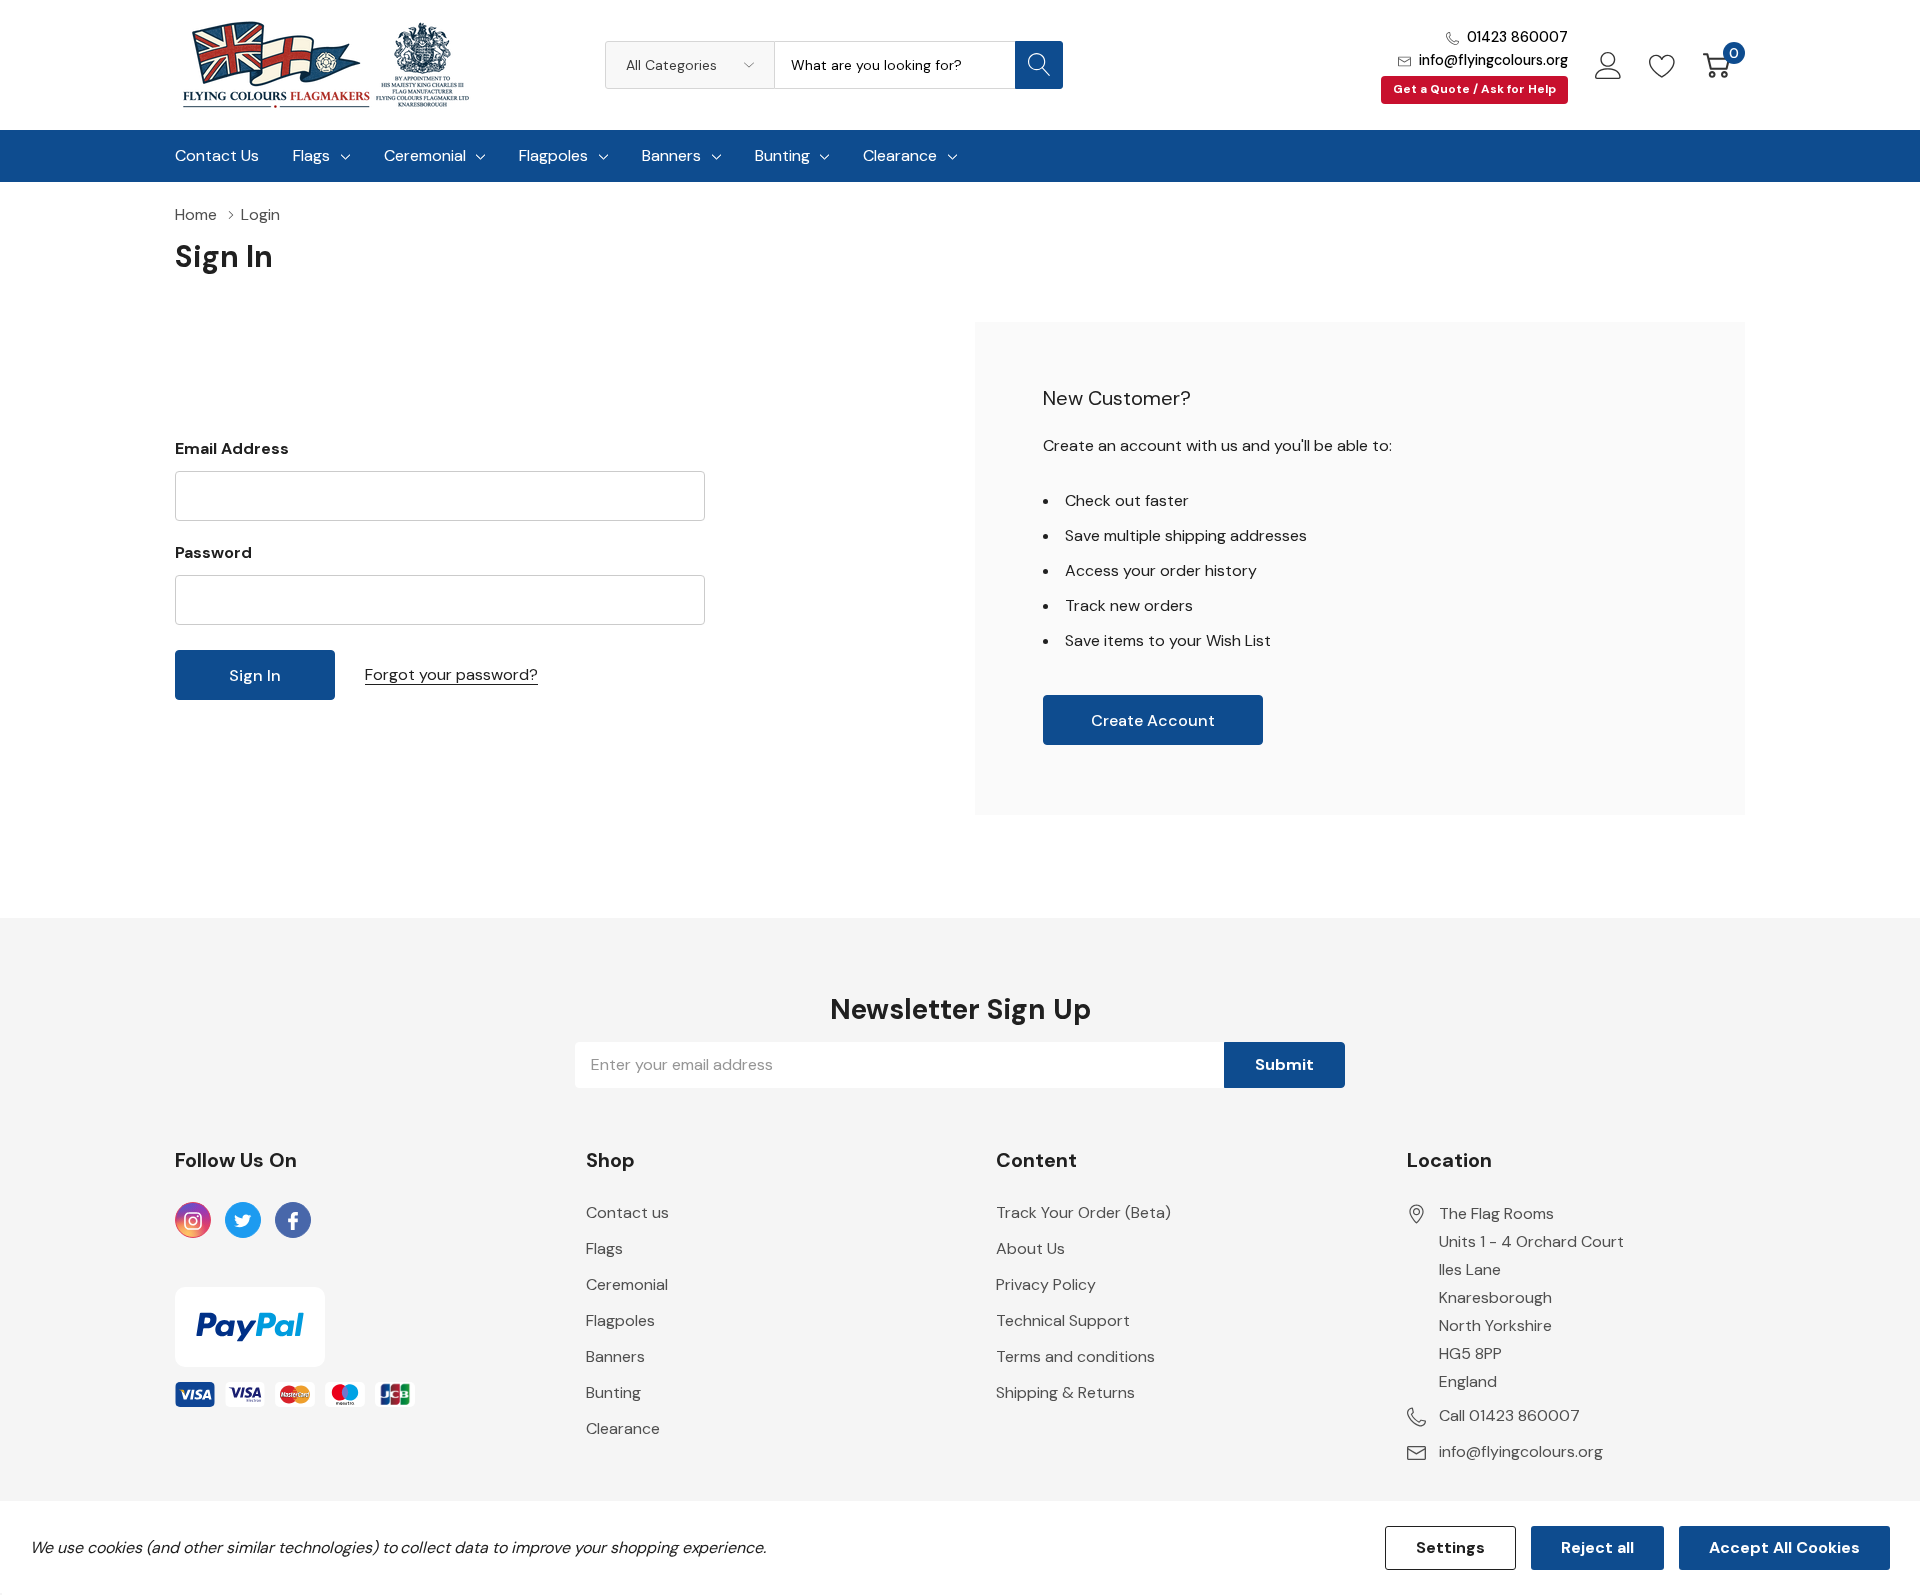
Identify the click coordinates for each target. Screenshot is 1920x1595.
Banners (671, 155)
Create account (1153, 720)
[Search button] (1039, 65)
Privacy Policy (1046, 1284)
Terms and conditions (1075, 1356)
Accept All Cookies (1784, 1547)
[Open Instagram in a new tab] (193, 1221)
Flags (311, 155)
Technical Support (1063, 1320)
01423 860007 (1517, 37)
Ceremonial (425, 155)
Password (213, 552)
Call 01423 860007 (1509, 1415)
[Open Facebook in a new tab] (293, 1221)
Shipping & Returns (1065, 1392)
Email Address (232, 448)
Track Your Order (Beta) (1083, 1212)
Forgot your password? (451, 674)
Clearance (900, 155)
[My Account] (1608, 65)
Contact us (627, 1212)
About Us (1030, 1248)
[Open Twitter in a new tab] (243, 1221)
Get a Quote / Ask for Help (1474, 89)
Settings (1450, 1547)
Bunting (782, 155)
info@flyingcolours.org (1493, 60)
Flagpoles (553, 155)
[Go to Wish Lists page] (1662, 65)
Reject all (1597, 1547)
